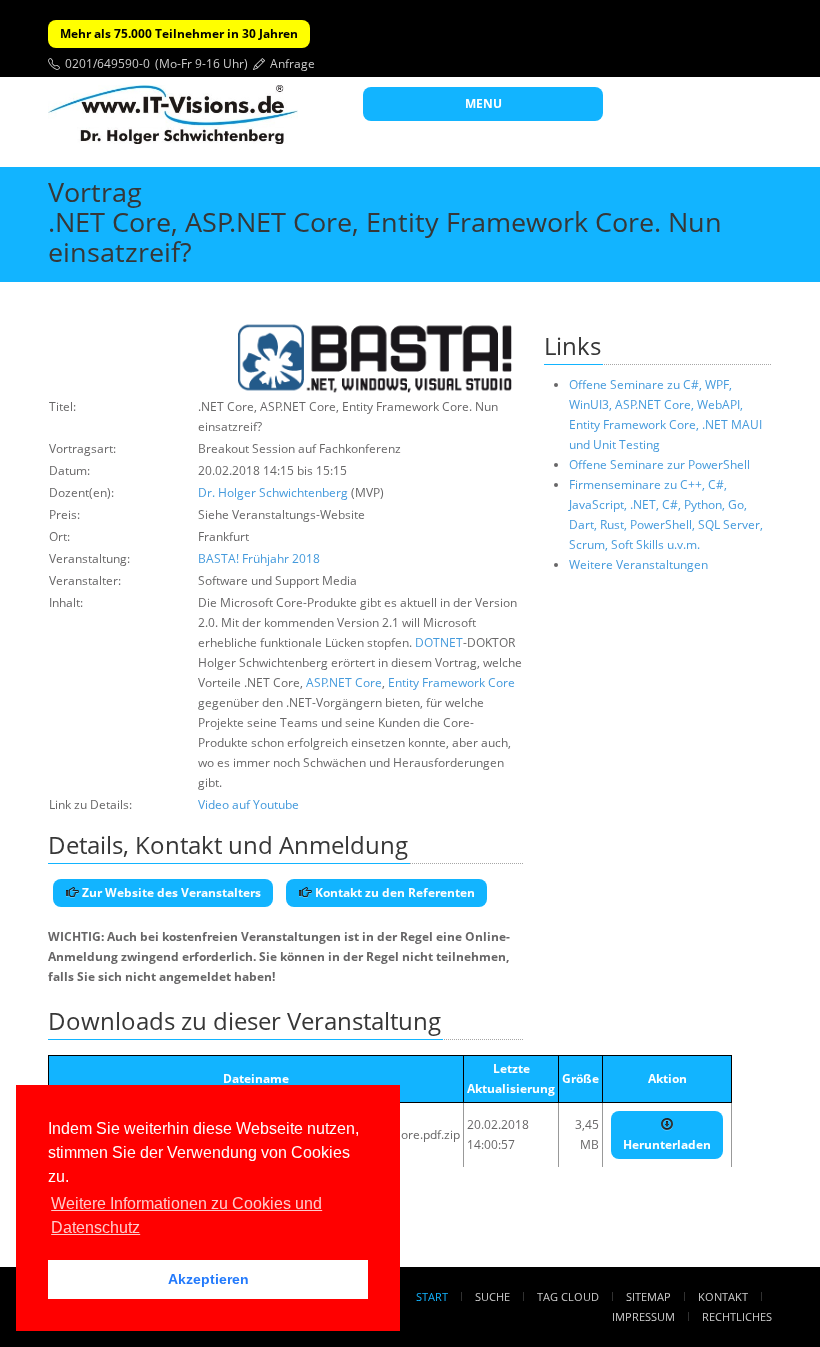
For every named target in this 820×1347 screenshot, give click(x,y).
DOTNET (439, 642)
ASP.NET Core (344, 682)
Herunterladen (667, 1144)
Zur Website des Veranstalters (170, 892)
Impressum (643, 1316)
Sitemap (648, 1296)
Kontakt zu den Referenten (393, 892)
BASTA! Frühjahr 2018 (259, 558)
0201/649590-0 (107, 63)
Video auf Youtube (248, 804)
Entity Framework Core (451, 682)
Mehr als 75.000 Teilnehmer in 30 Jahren (179, 33)
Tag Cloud (568, 1296)
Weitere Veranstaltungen (638, 564)
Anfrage (292, 63)
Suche (492, 1296)
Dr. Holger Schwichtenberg (273, 492)
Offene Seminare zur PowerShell (659, 464)
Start (432, 1296)
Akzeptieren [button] (208, 1279)
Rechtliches (737, 1316)
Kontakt (723, 1296)
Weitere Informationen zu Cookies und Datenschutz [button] (186, 1215)
